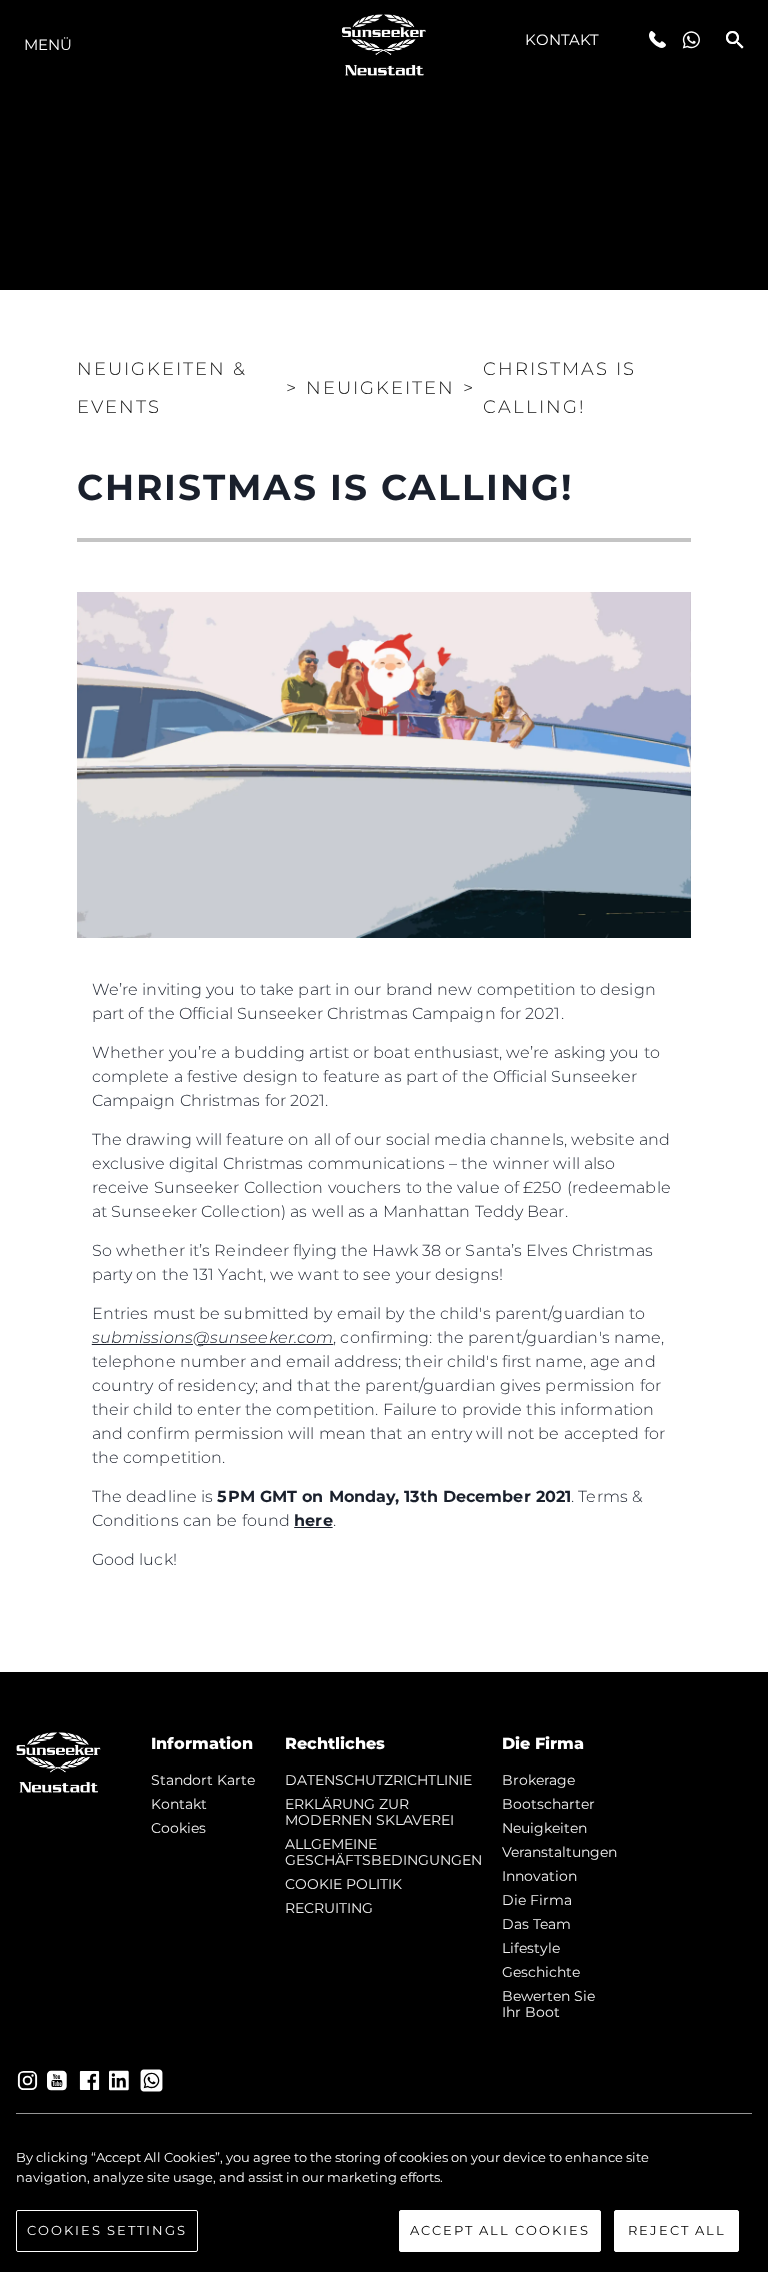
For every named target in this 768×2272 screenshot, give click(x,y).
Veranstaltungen (559, 1852)
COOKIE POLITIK (343, 1884)
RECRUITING (329, 1908)
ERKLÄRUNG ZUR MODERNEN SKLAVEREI (369, 1812)
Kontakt (562, 39)
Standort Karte (203, 1780)
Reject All (677, 2230)
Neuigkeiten (544, 1828)
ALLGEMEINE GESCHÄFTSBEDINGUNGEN (383, 1852)
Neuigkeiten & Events (162, 388)
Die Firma (537, 1900)
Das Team (536, 1924)
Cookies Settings (107, 2230)
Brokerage (538, 1780)
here (313, 1520)
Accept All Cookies (500, 2230)
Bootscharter (548, 1804)
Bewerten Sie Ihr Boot (548, 2004)
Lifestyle (531, 1948)
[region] (384, 2200)
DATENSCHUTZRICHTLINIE (378, 1780)
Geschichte (541, 1972)
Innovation (539, 1876)
